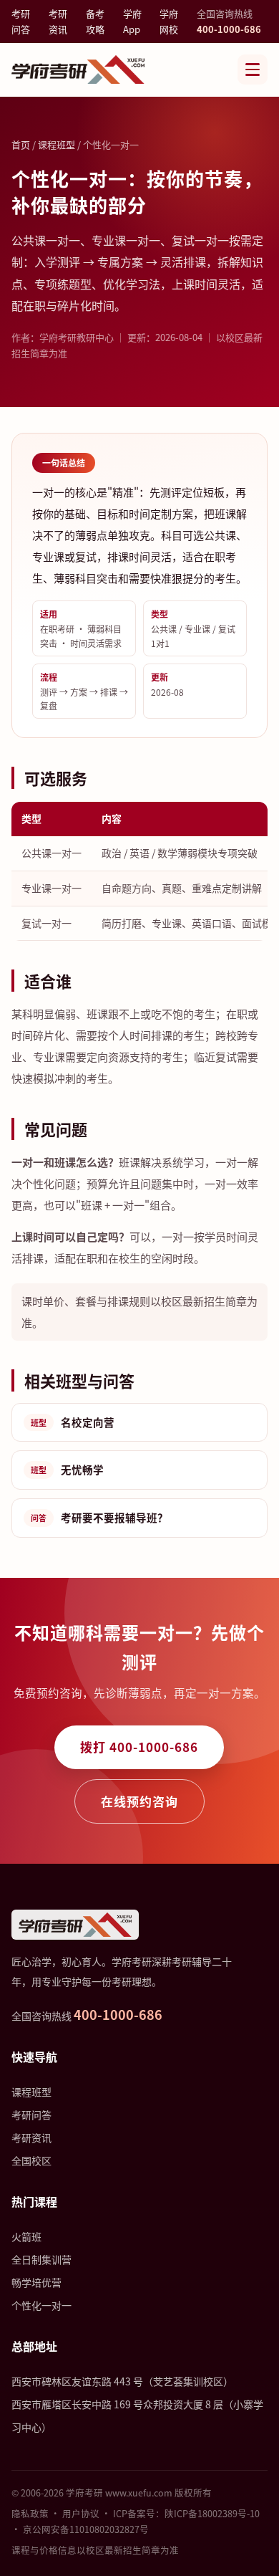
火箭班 (26, 2236)
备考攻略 (95, 21)
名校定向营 (73, 1422)
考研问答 (21, 21)
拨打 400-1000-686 (139, 1747)
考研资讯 (58, 21)
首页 (21, 144)
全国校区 (31, 2160)
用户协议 (81, 2513)
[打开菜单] (253, 70)
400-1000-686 (229, 29)
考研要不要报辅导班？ (99, 1517)
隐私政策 (30, 2513)
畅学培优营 (36, 2282)
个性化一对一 (41, 2305)
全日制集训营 (41, 2259)
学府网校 (169, 21)
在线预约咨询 (139, 1801)
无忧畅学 (67, 1469)
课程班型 (57, 144)
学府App (132, 21)
